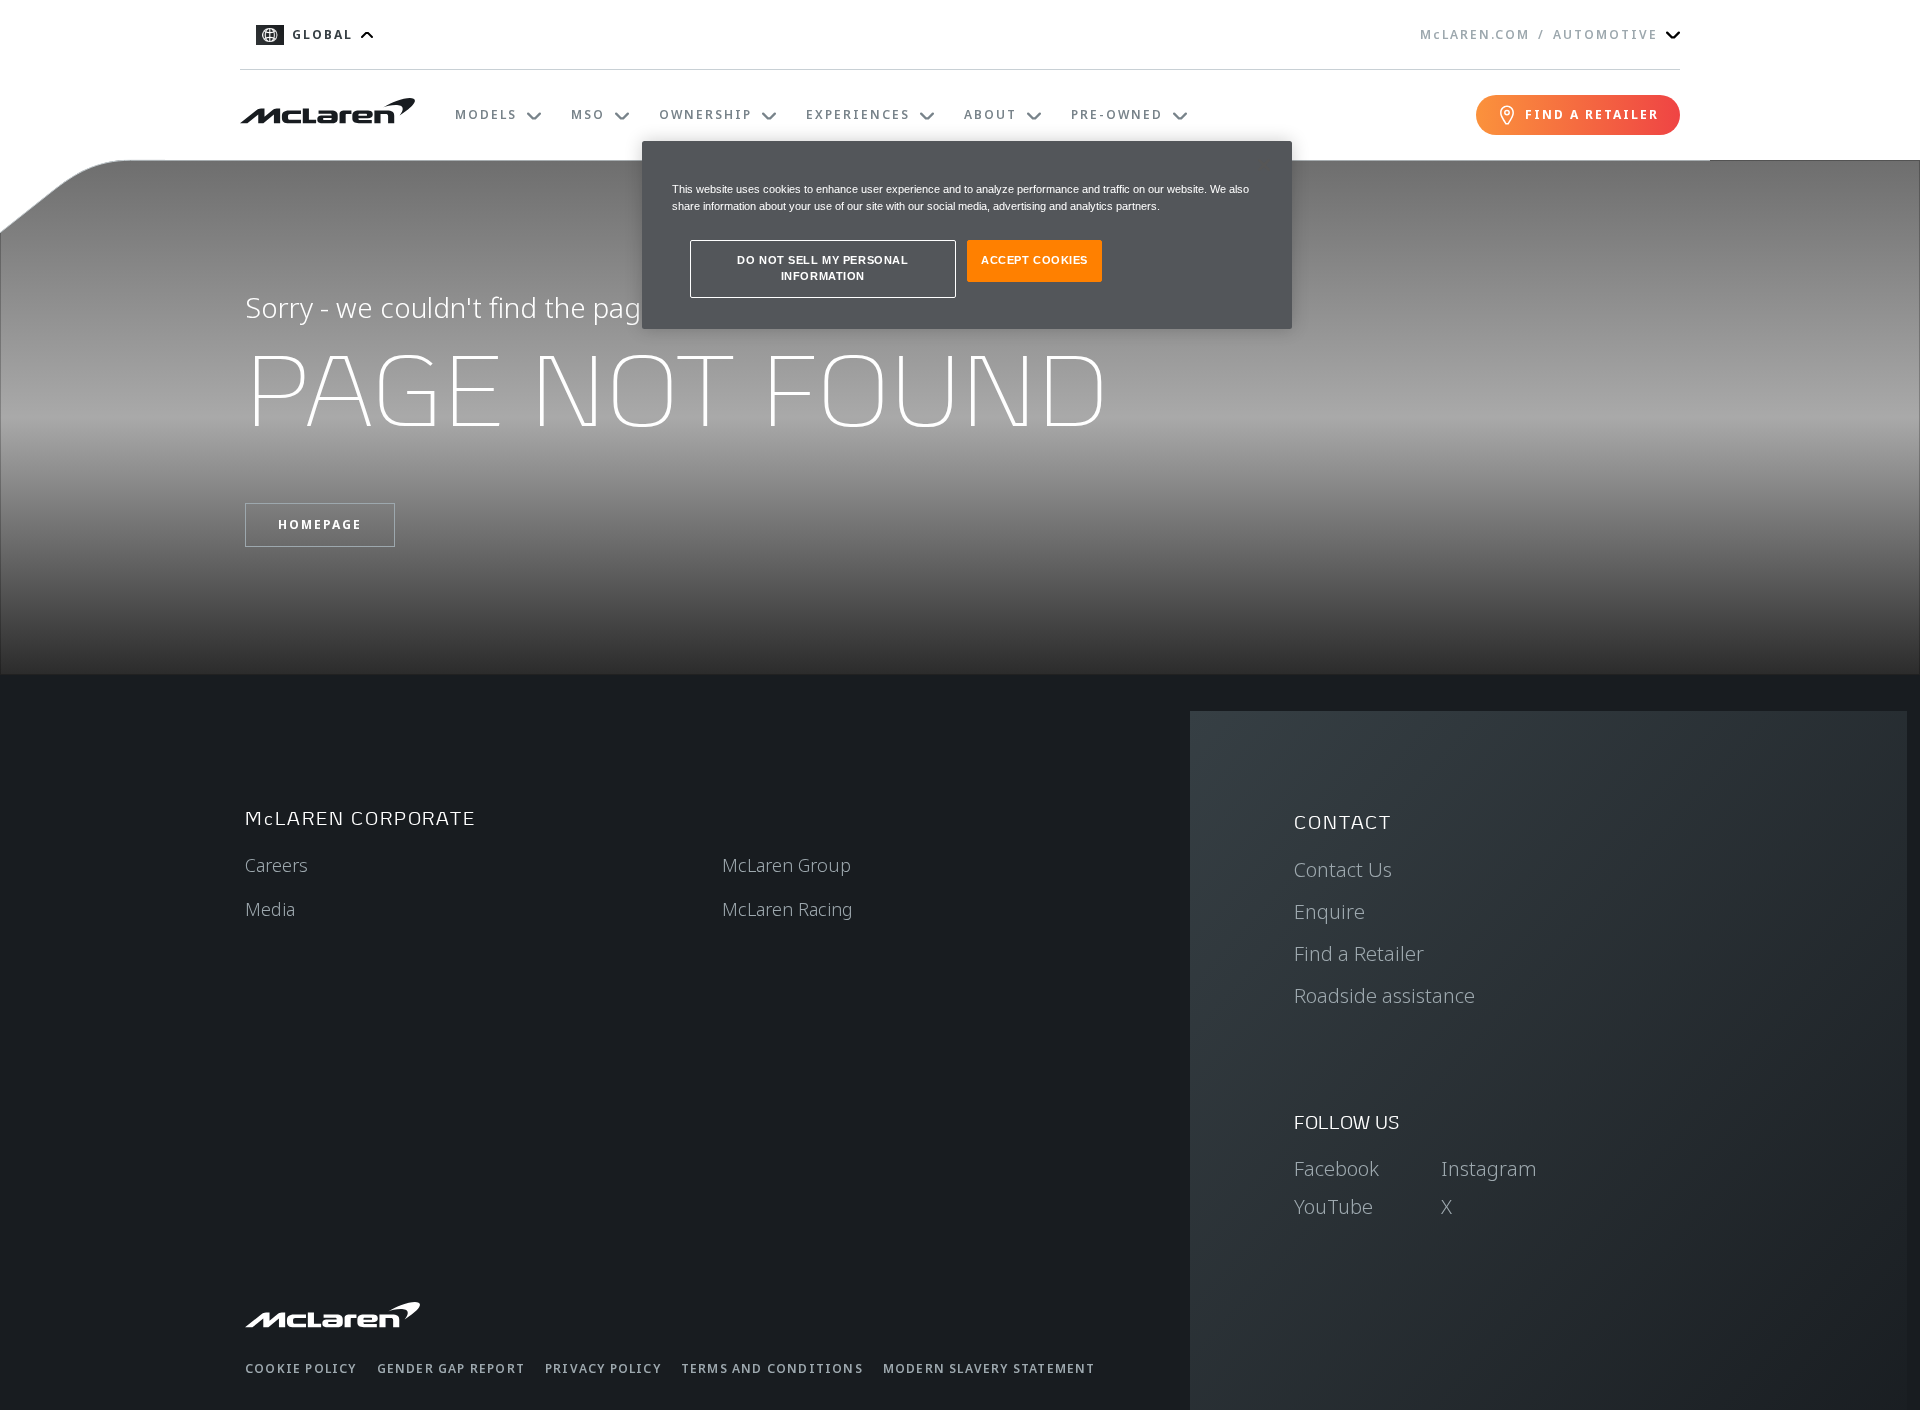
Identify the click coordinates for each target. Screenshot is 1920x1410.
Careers (276, 865)
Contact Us (1343, 869)
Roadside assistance (1384, 995)
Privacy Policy (603, 1368)
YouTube (1333, 1206)
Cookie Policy (301, 1368)
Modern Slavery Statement (989, 1368)
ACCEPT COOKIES (1034, 260)
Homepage (320, 524)
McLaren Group (786, 865)
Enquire (1329, 911)
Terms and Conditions (772, 1368)
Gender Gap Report (451, 1368)
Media (270, 909)
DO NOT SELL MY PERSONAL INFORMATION (822, 268)
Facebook (1336, 1168)
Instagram (1489, 1168)
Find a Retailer (1359, 953)
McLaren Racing (787, 909)
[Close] (1264, 165)
